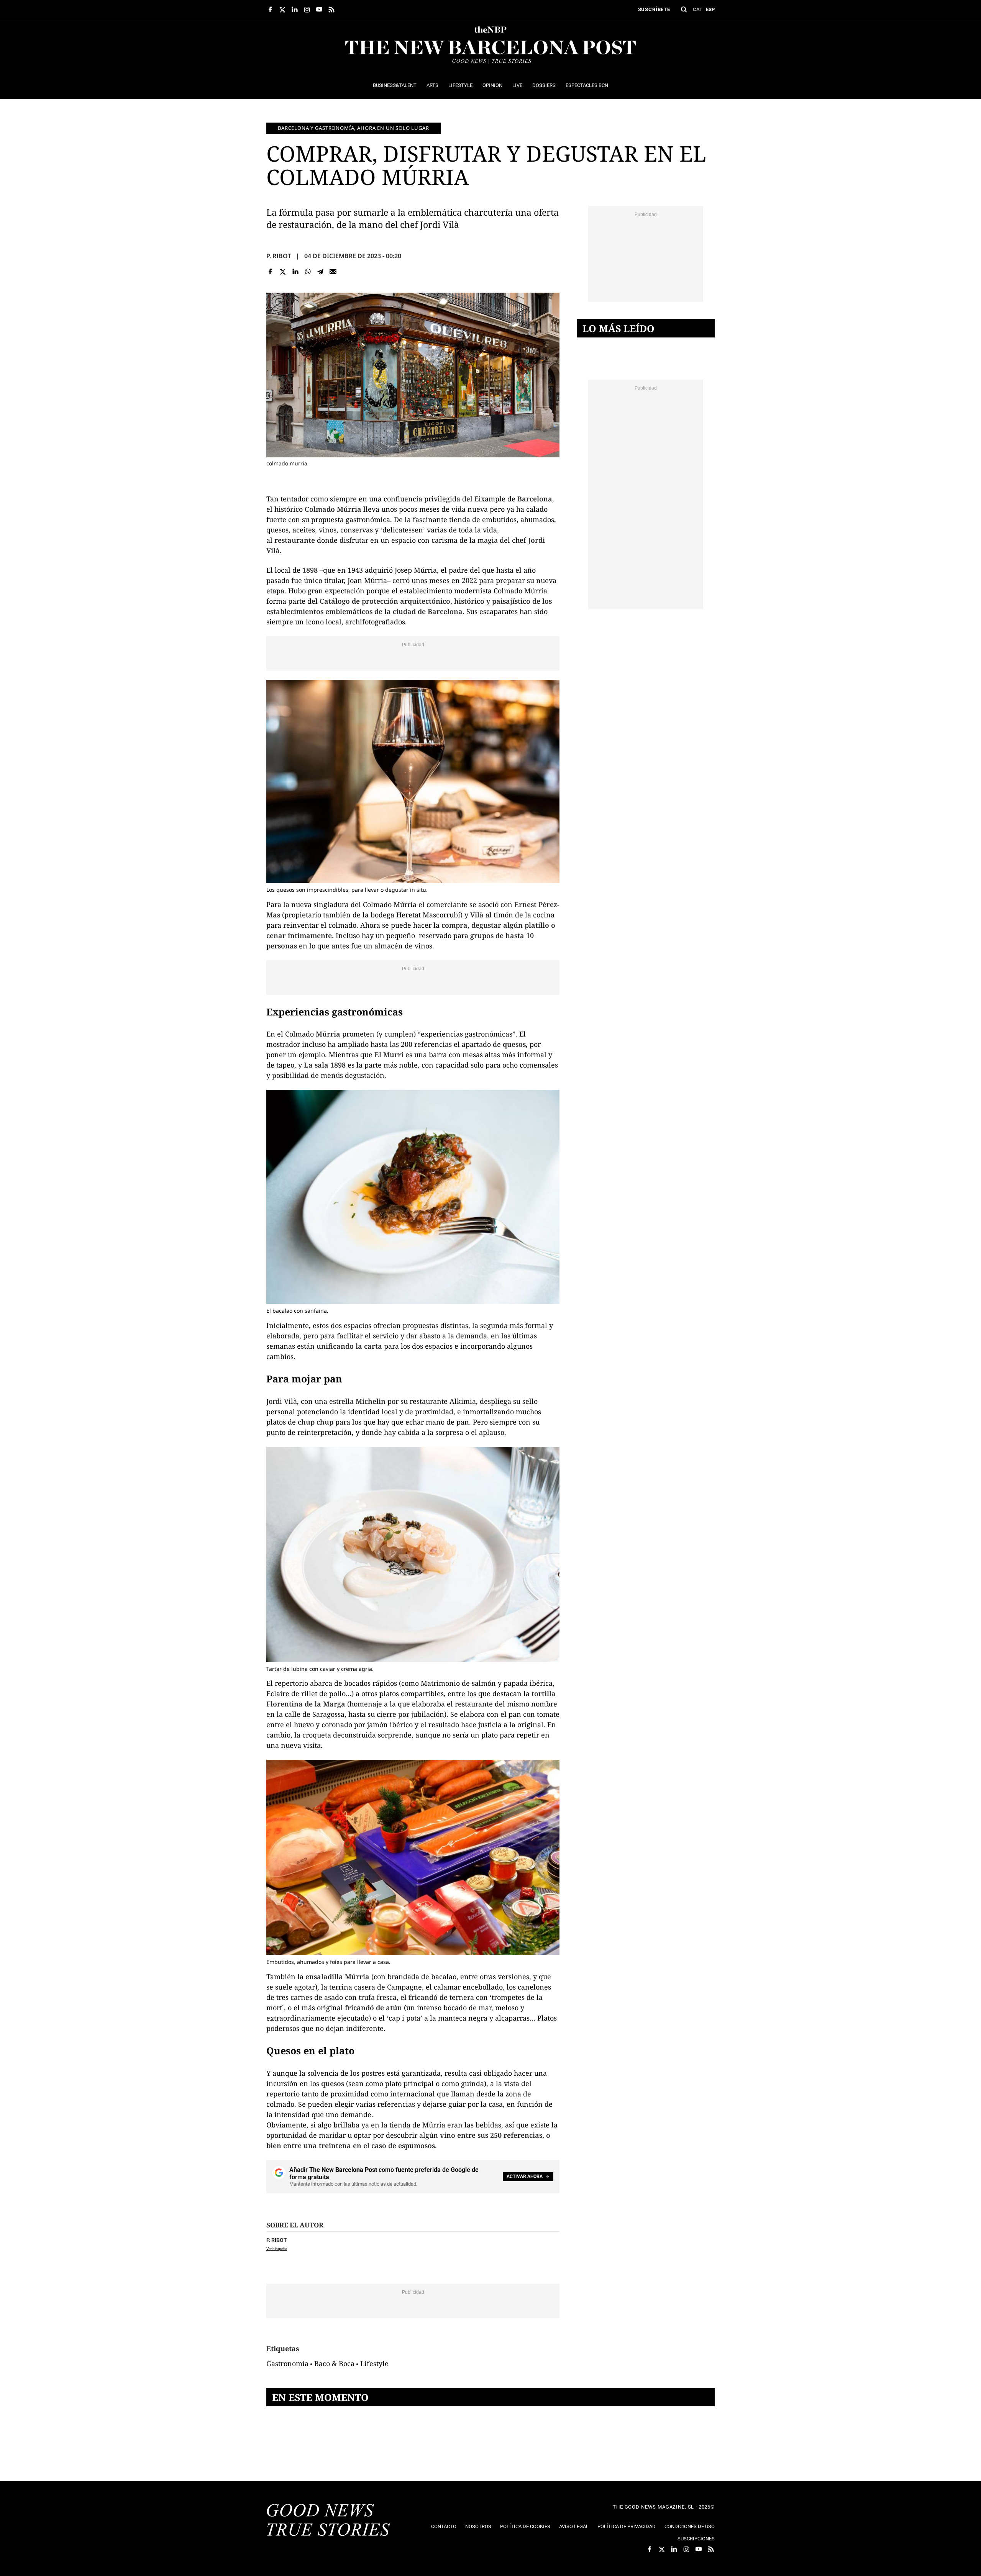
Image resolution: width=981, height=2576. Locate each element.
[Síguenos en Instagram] (307, 10)
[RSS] (331, 10)
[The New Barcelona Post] (328, 2521)
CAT (698, 9)
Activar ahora (525, 2176)
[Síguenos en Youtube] (319, 10)
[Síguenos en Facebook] (270, 10)
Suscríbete (654, 9)
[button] (684, 10)
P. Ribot (279, 256)
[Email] (333, 271)
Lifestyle (374, 2363)
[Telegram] (321, 271)
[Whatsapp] (308, 271)
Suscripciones (696, 2539)
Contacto (444, 2526)
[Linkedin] (295, 271)
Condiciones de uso (690, 2526)
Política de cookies (525, 2526)
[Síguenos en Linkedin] (295, 10)
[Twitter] (283, 271)
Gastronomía (287, 2363)
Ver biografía (277, 2249)
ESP (710, 9)
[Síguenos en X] (282, 10)
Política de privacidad (627, 2526)
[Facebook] (270, 271)
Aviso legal (574, 2526)
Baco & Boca (334, 2363)
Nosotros (478, 2526)
